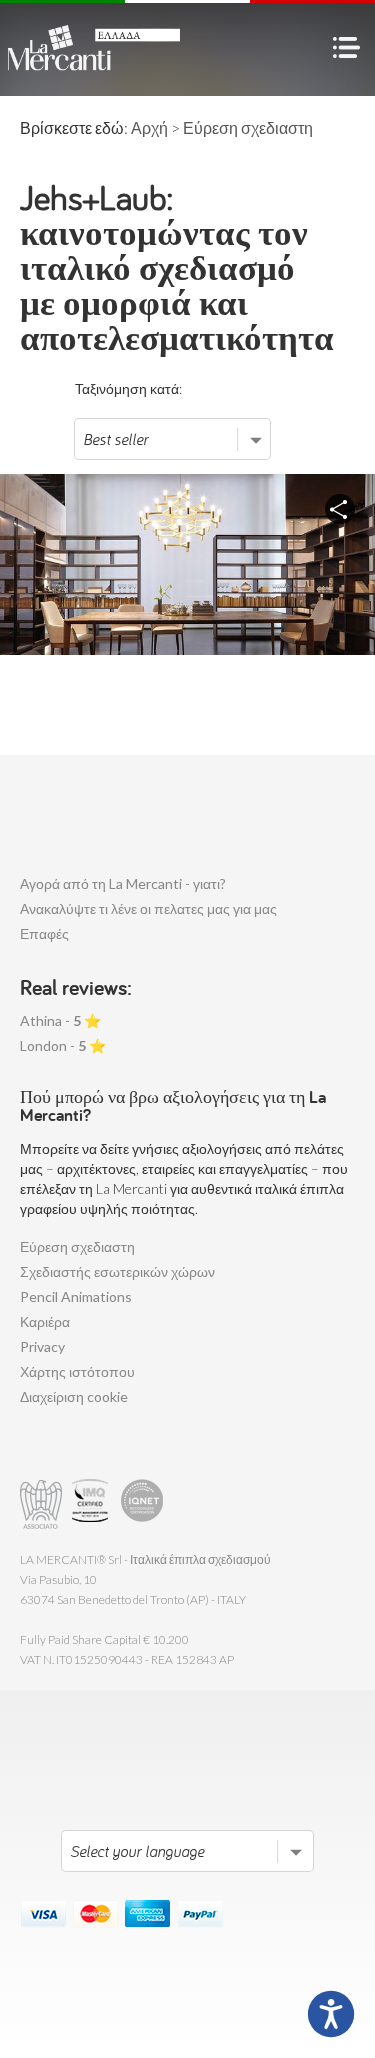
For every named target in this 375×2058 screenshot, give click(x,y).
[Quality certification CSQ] (92, 1504)
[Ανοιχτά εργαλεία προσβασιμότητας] (331, 2014)
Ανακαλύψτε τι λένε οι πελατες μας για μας (148, 908)
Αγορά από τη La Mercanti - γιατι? (123, 883)
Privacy (42, 1346)
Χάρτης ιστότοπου (77, 1371)
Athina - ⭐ (60, 1020)
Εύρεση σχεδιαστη (77, 1246)
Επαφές (44, 933)
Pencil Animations (76, 1296)
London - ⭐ (63, 1045)
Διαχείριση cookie (74, 1396)
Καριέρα (45, 1321)
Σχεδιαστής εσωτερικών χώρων (117, 1271)
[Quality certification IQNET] (142, 1504)
